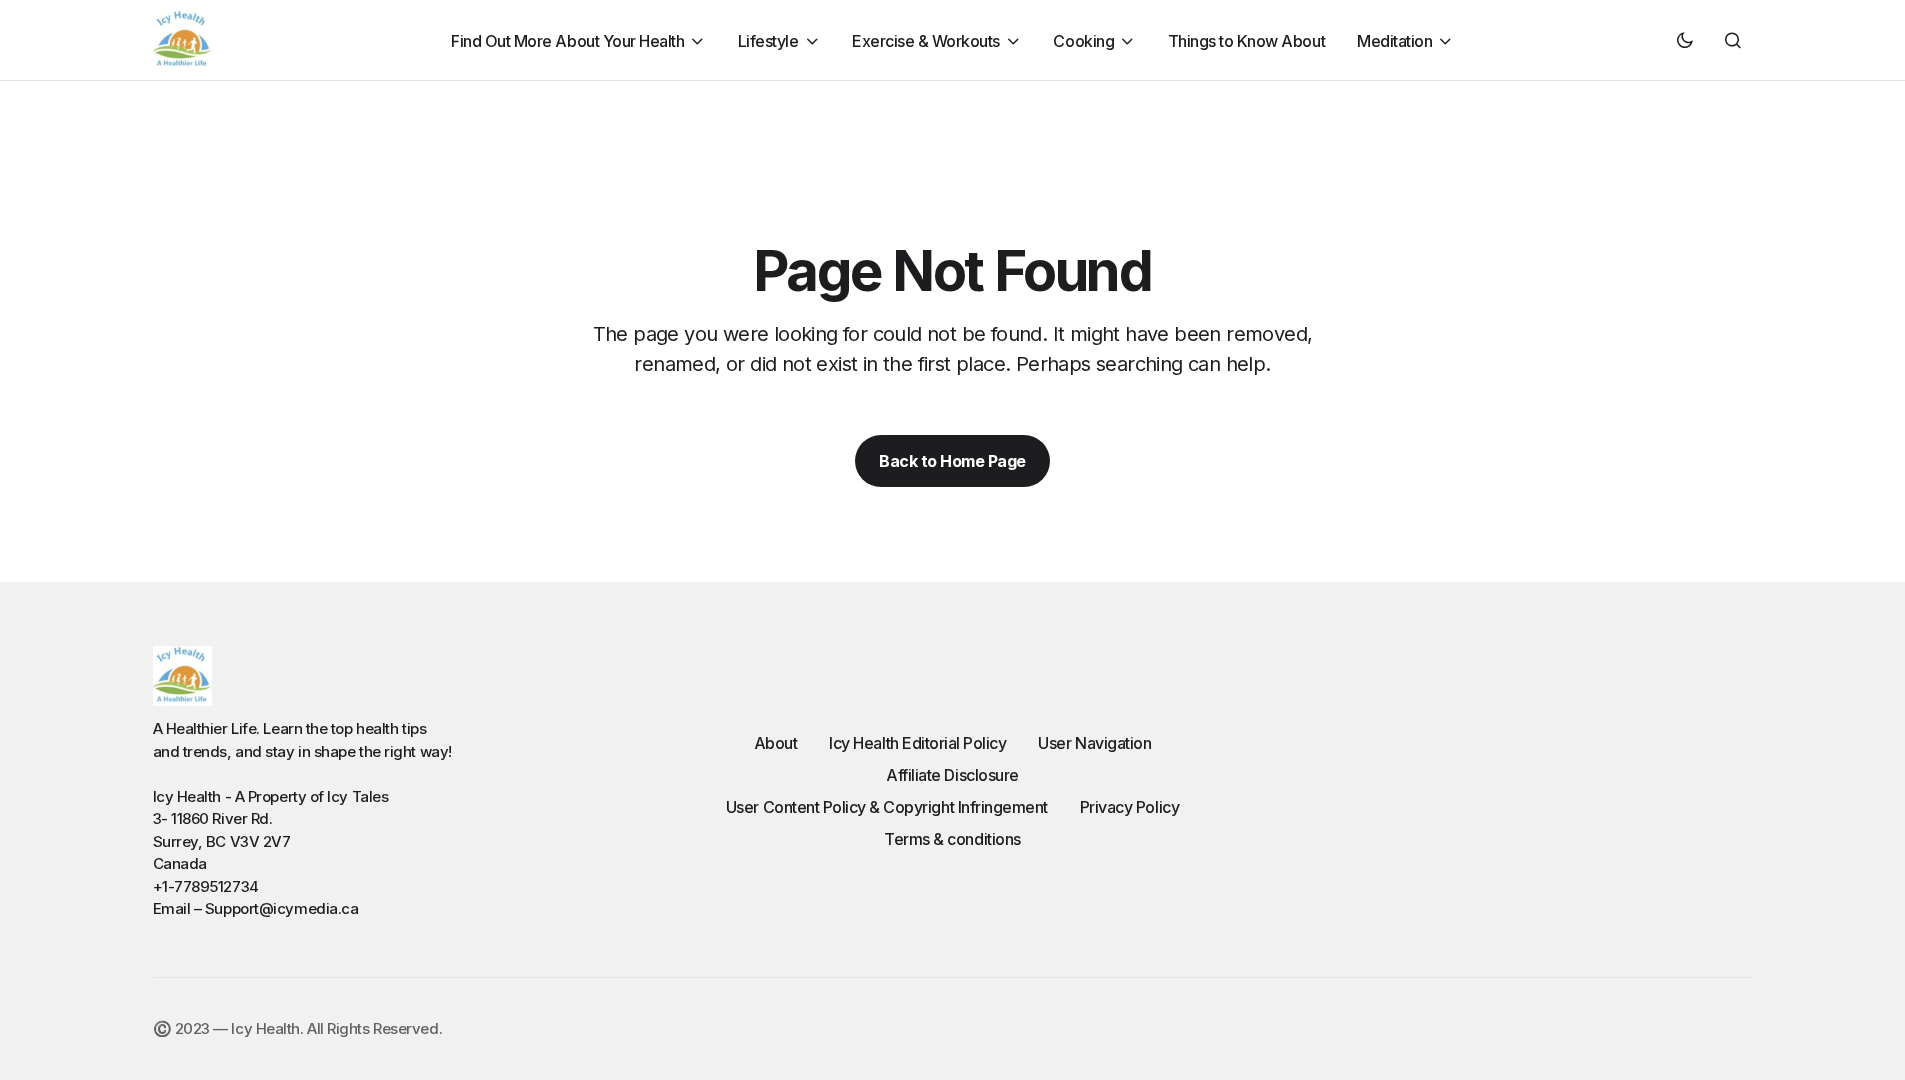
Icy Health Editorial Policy (917, 743)
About (776, 743)
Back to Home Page (952, 461)
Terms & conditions (952, 839)
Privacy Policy (1129, 807)
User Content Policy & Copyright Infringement (887, 807)
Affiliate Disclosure (952, 775)
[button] (1685, 40)
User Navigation (1094, 743)
